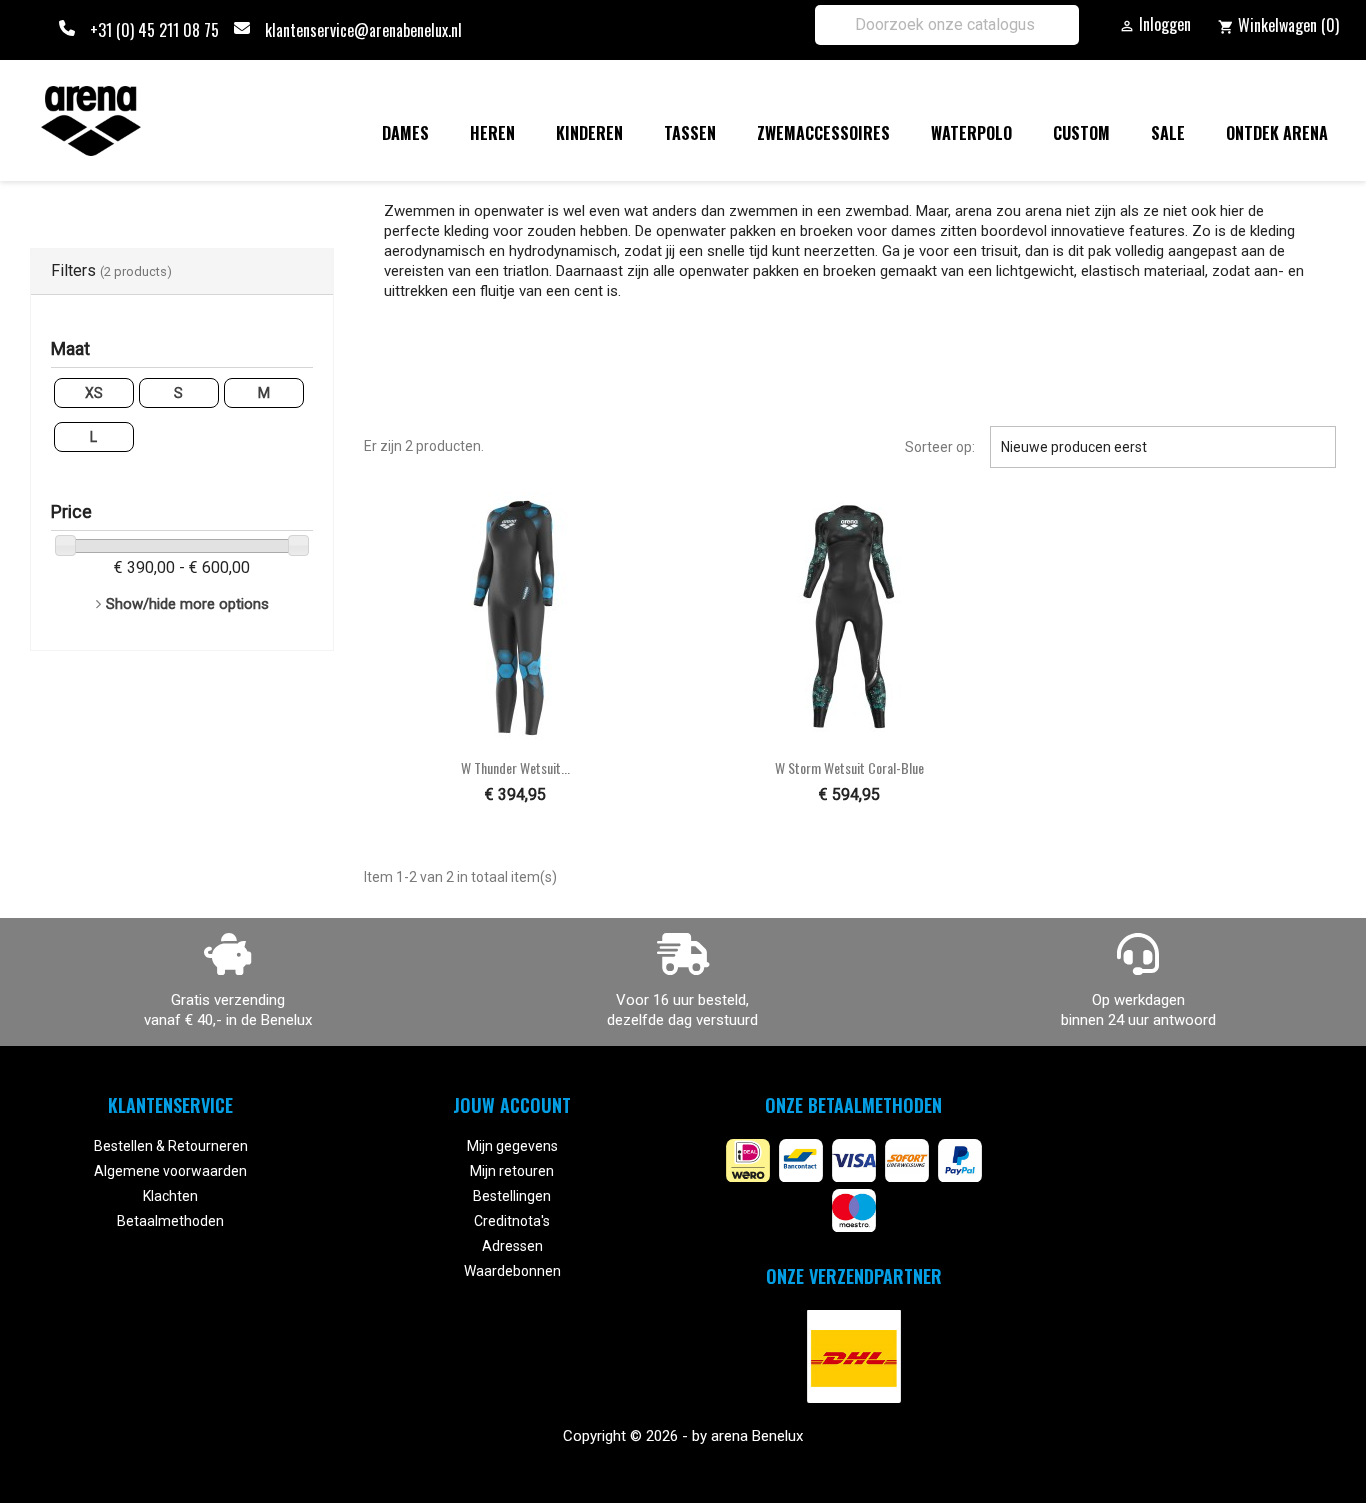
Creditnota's (512, 1221)
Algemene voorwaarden (170, 1171)
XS (94, 393)
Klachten (170, 1196)
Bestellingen (512, 1196)
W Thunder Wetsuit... (515, 767)
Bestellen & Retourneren (171, 1146)
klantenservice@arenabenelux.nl (363, 30)
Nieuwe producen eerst (1163, 447)
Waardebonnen (512, 1271)
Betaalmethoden (170, 1221)
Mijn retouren (512, 1171)
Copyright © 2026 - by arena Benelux (683, 1436)
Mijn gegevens (512, 1146)
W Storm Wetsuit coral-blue (849, 767)
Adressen (512, 1246)
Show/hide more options (187, 604)
